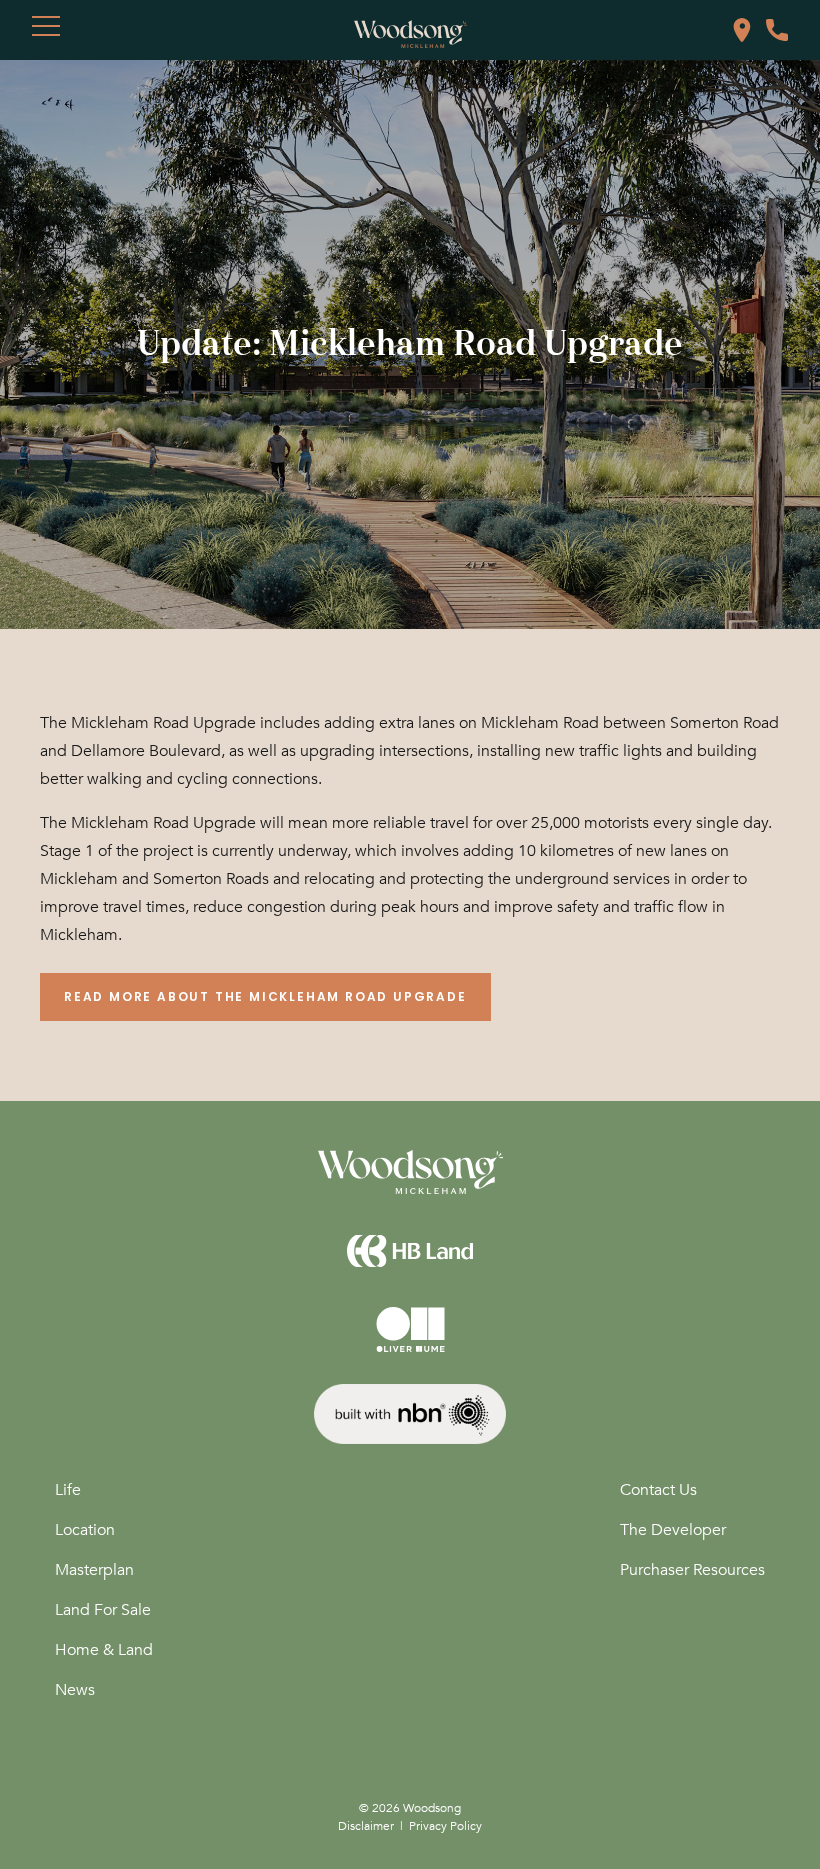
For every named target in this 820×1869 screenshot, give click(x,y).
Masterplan (94, 1570)
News (75, 1690)
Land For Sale (103, 1610)
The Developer (673, 1530)
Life (68, 1490)
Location (85, 1530)
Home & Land (104, 1650)
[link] (742, 28)
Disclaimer (366, 1826)
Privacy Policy (445, 1826)
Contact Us (658, 1490)
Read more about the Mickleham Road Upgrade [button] (265, 996)
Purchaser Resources (692, 1570)
